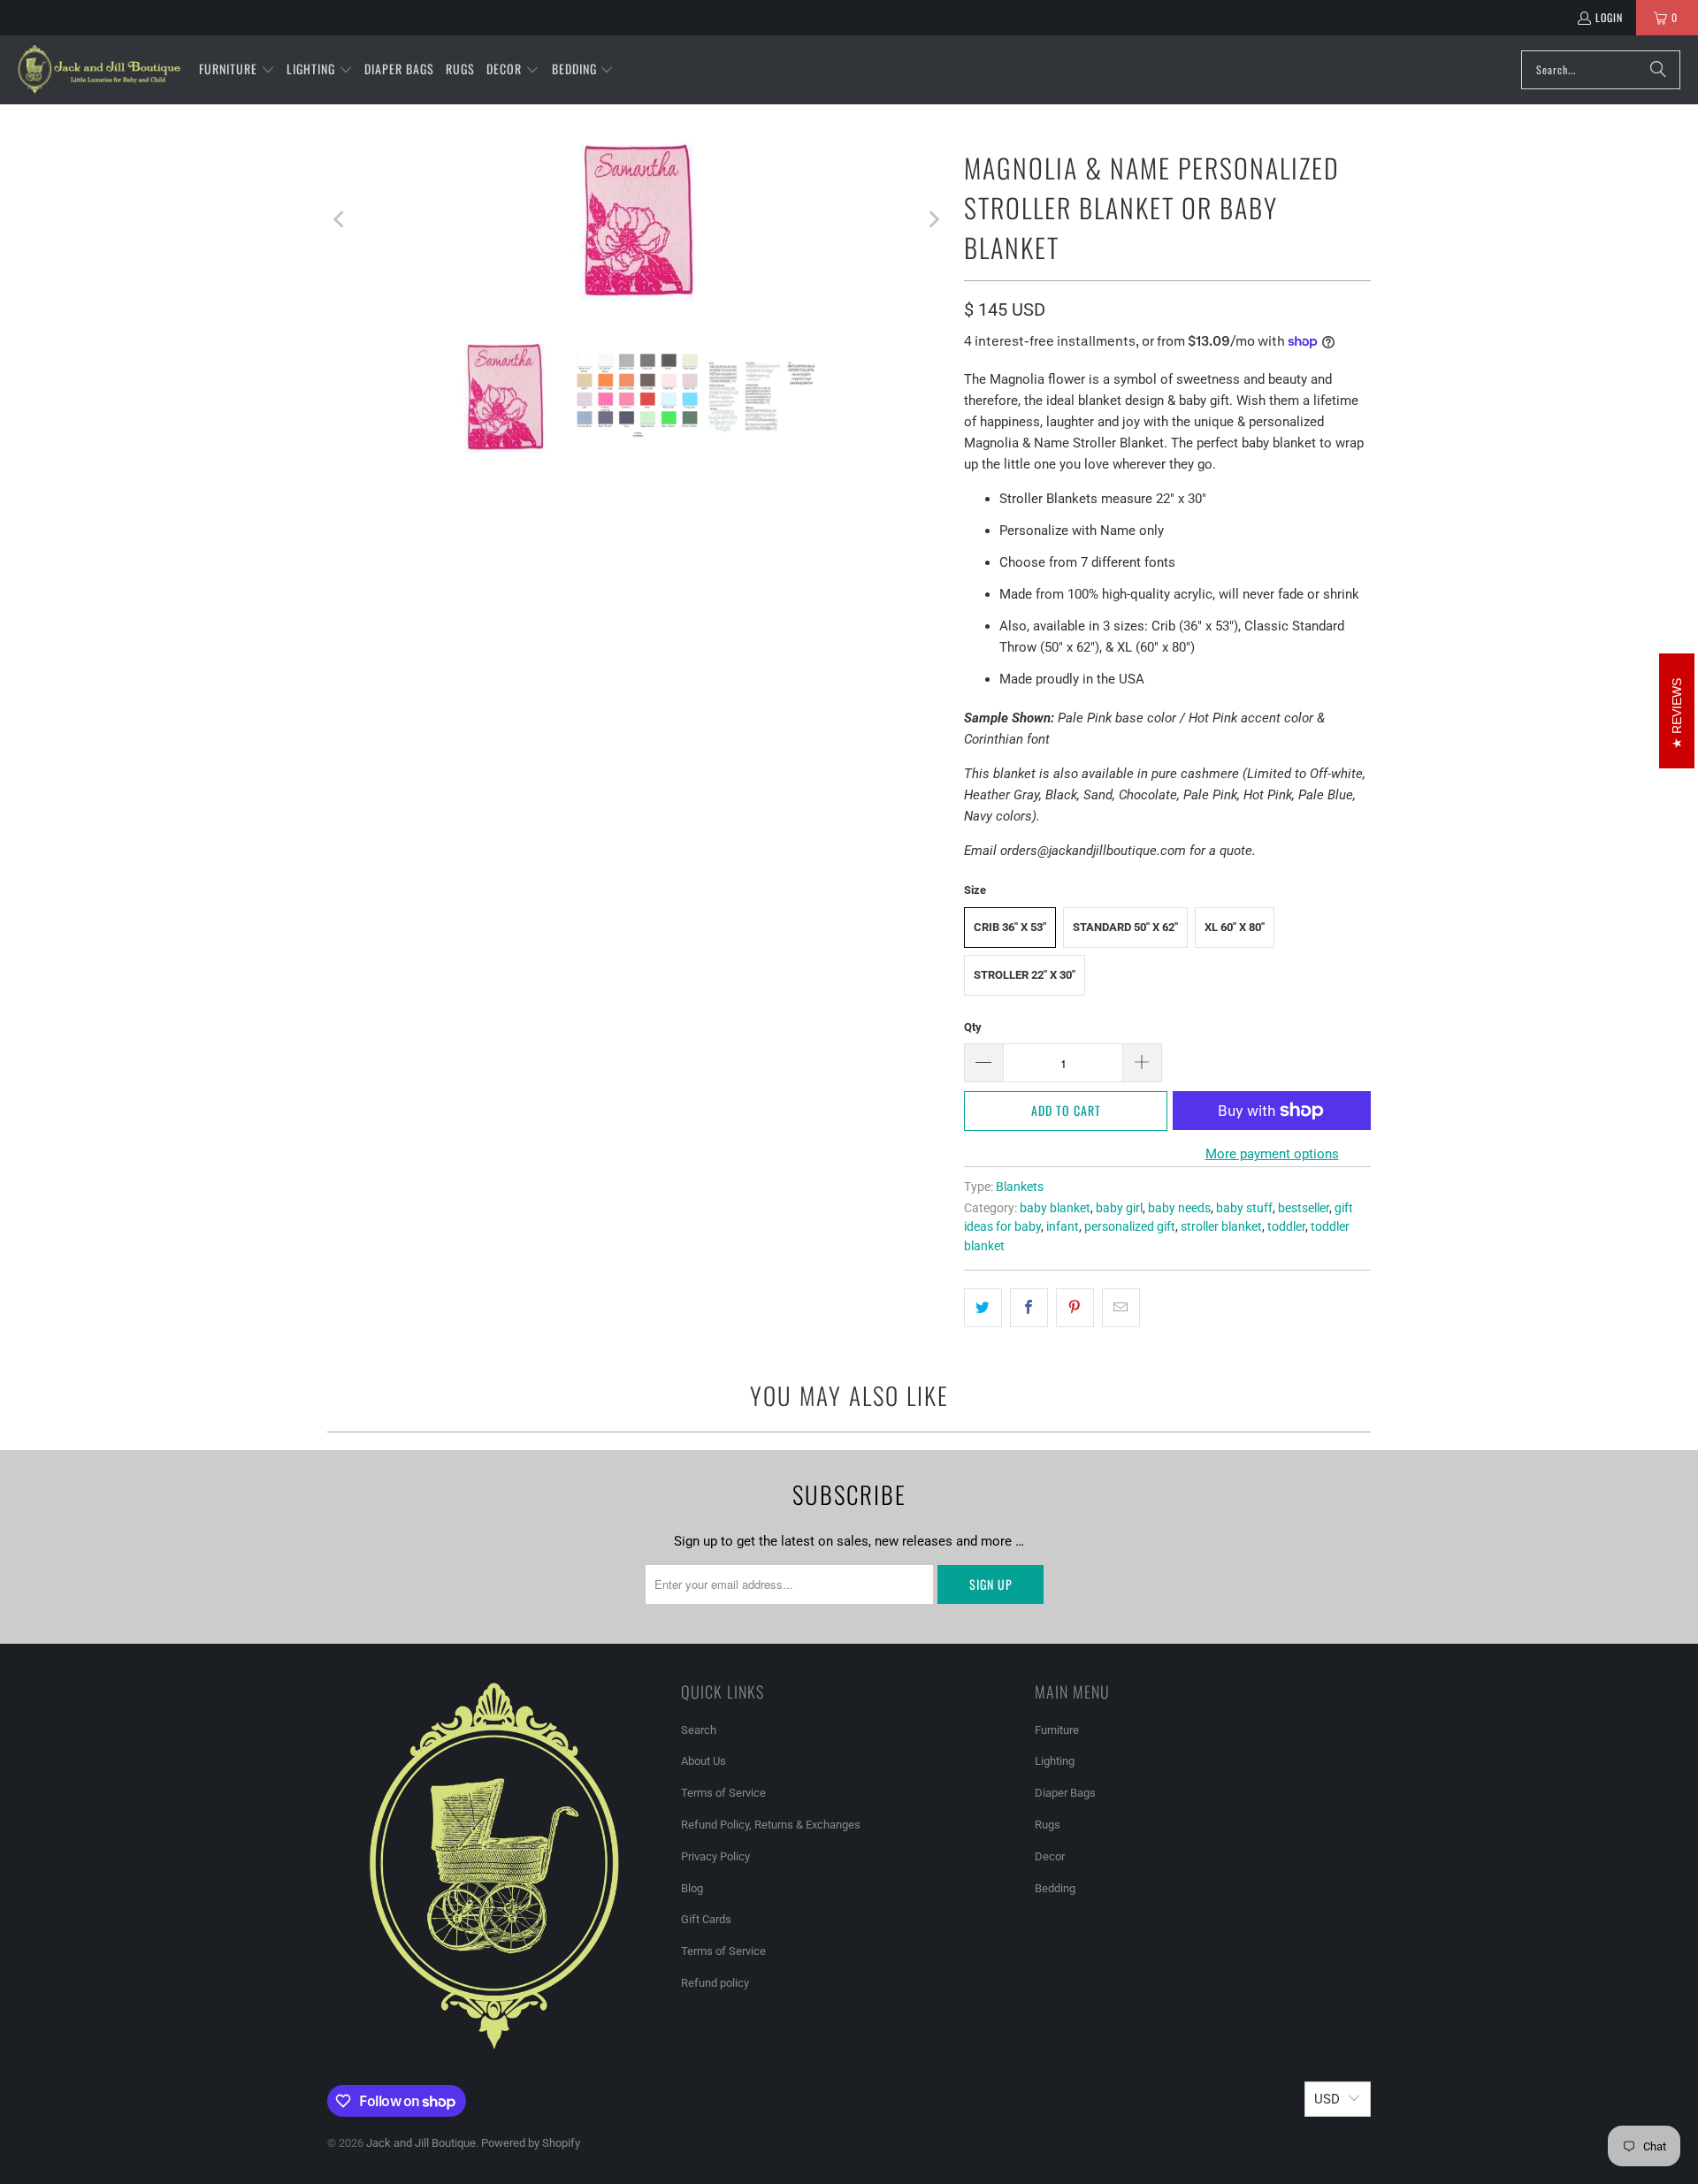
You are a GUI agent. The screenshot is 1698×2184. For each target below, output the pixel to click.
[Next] (933, 219)
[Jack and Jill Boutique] (99, 70)
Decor (1050, 1856)
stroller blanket (1221, 1226)
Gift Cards (706, 1919)
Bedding (1055, 1888)
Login (1609, 17)
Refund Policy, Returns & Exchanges (771, 1825)
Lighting (1055, 1761)
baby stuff (1244, 1208)
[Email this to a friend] (1121, 1308)
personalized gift (1130, 1226)
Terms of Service (723, 1793)
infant (1063, 1226)
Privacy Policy (715, 1856)
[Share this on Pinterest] (1075, 1308)
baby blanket (1055, 1208)
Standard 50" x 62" (1125, 927)
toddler (1286, 1226)
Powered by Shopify (531, 2143)
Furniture (1057, 1730)
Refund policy (715, 1983)
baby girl (1119, 1208)
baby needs (1179, 1208)
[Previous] (340, 219)
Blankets (1020, 1187)
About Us (704, 1761)
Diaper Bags (1065, 1793)
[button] (237, 70)
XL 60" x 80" (1235, 927)
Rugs (1048, 1825)
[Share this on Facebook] (1029, 1308)
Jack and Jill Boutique (421, 2143)
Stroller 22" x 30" (1025, 975)
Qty (973, 1027)
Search (699, 1730)
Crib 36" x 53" (1010, 927)
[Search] (1658, 70)
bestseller (1304, 1208)
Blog (692, 1888)
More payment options (1272, 1154)
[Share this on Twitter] (983, 1308)
